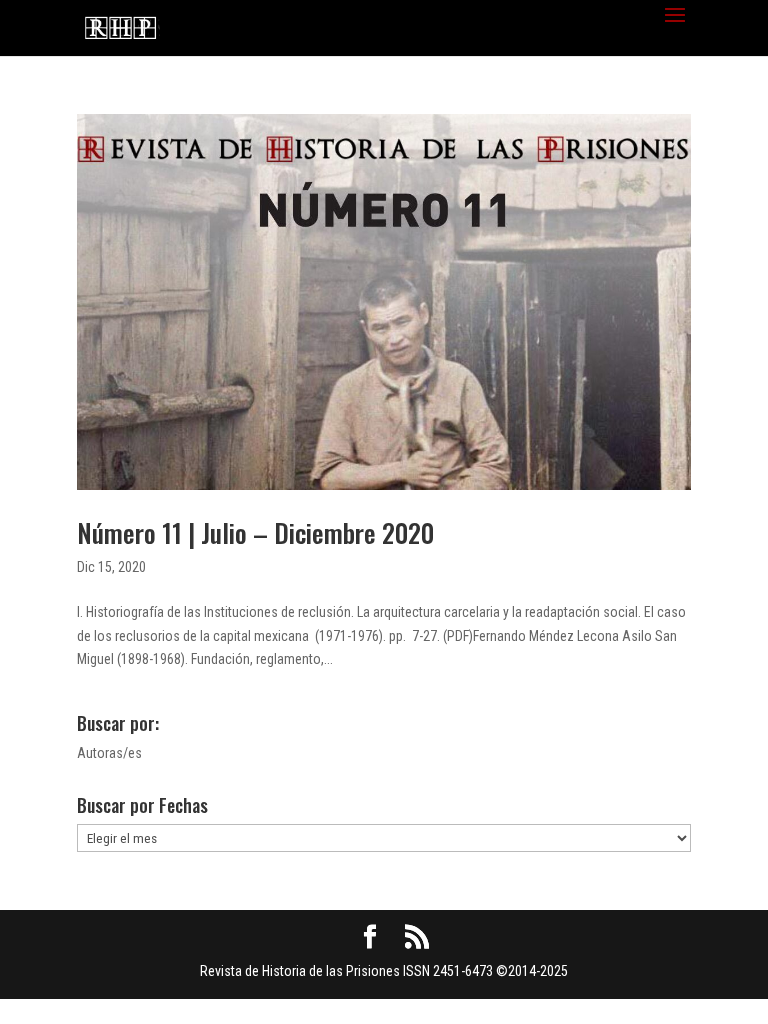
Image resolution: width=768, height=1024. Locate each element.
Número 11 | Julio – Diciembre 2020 (255, 532)
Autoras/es (109, 753)
